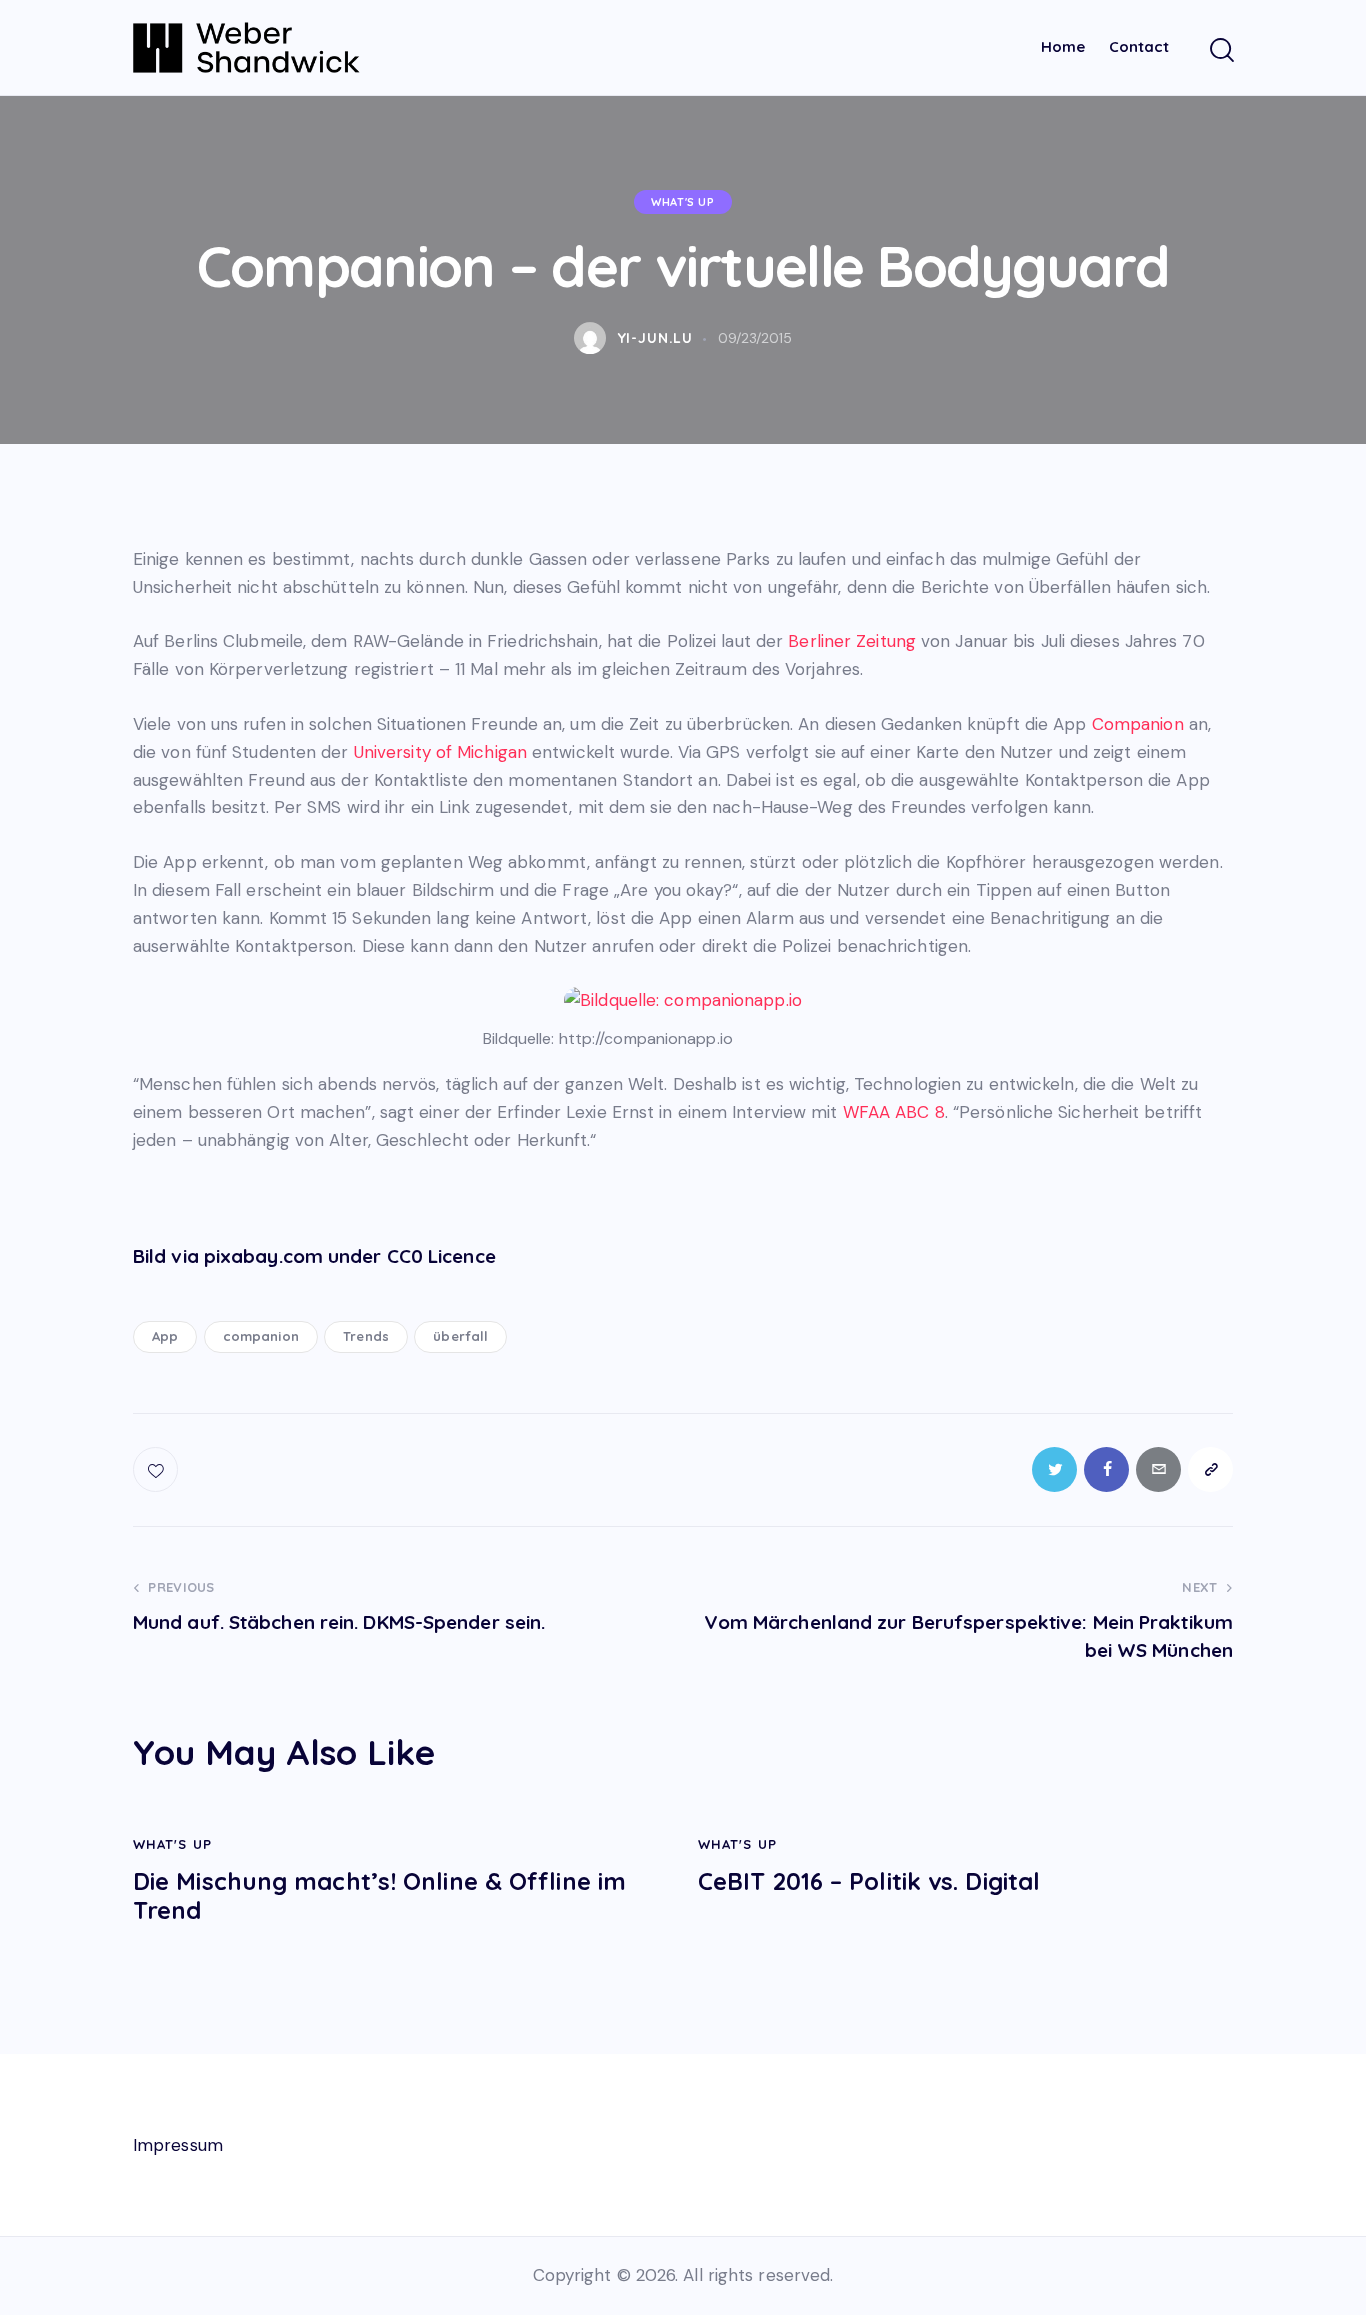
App (165, 1336)
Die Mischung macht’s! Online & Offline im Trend (379, 1896)
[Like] (157, 1469)
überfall (460, 1336)
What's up (682, 202)
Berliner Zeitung (852, 641)
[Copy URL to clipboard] (1210, 1469)
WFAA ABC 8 (894, 1112)
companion (261, 1336)
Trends (366, 1336)
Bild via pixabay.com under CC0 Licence (314, 1256)
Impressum (178, 2145)
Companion (1138, 724)
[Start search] (1220, 51)
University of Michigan (440, 752)
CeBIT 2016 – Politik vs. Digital (869, 1881)
